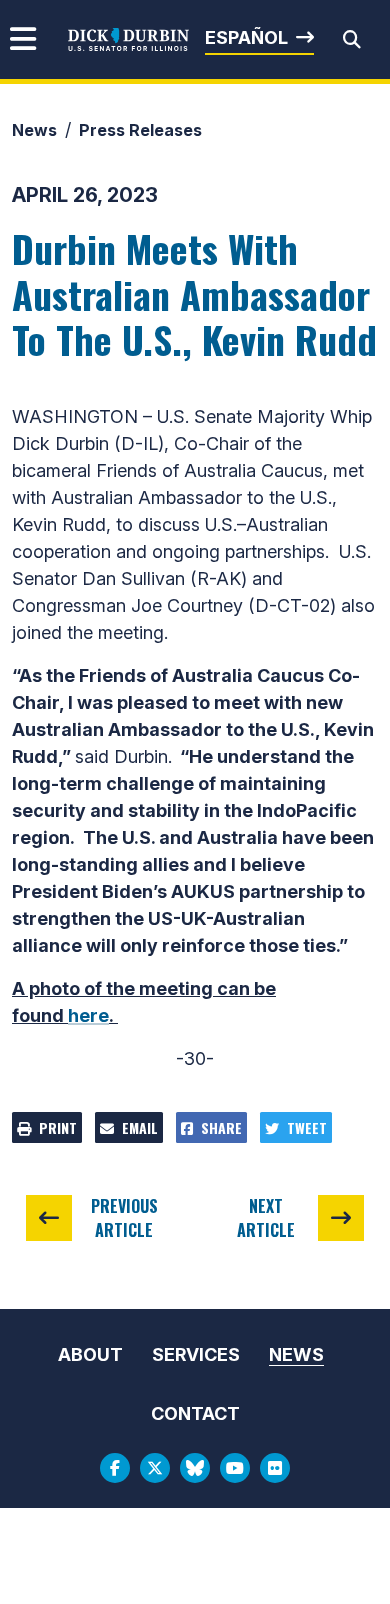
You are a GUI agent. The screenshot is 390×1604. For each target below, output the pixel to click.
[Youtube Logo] (235, 1468)
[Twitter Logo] (155, 1468)
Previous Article (124, 1218)
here (88, 1015)
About (90, 1354)
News (34, 130)
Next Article (266, 1218)
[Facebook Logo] (115, 1468)
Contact (195, 1413)
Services (196, 1354)
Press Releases (140, 130)
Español (246, 37)
